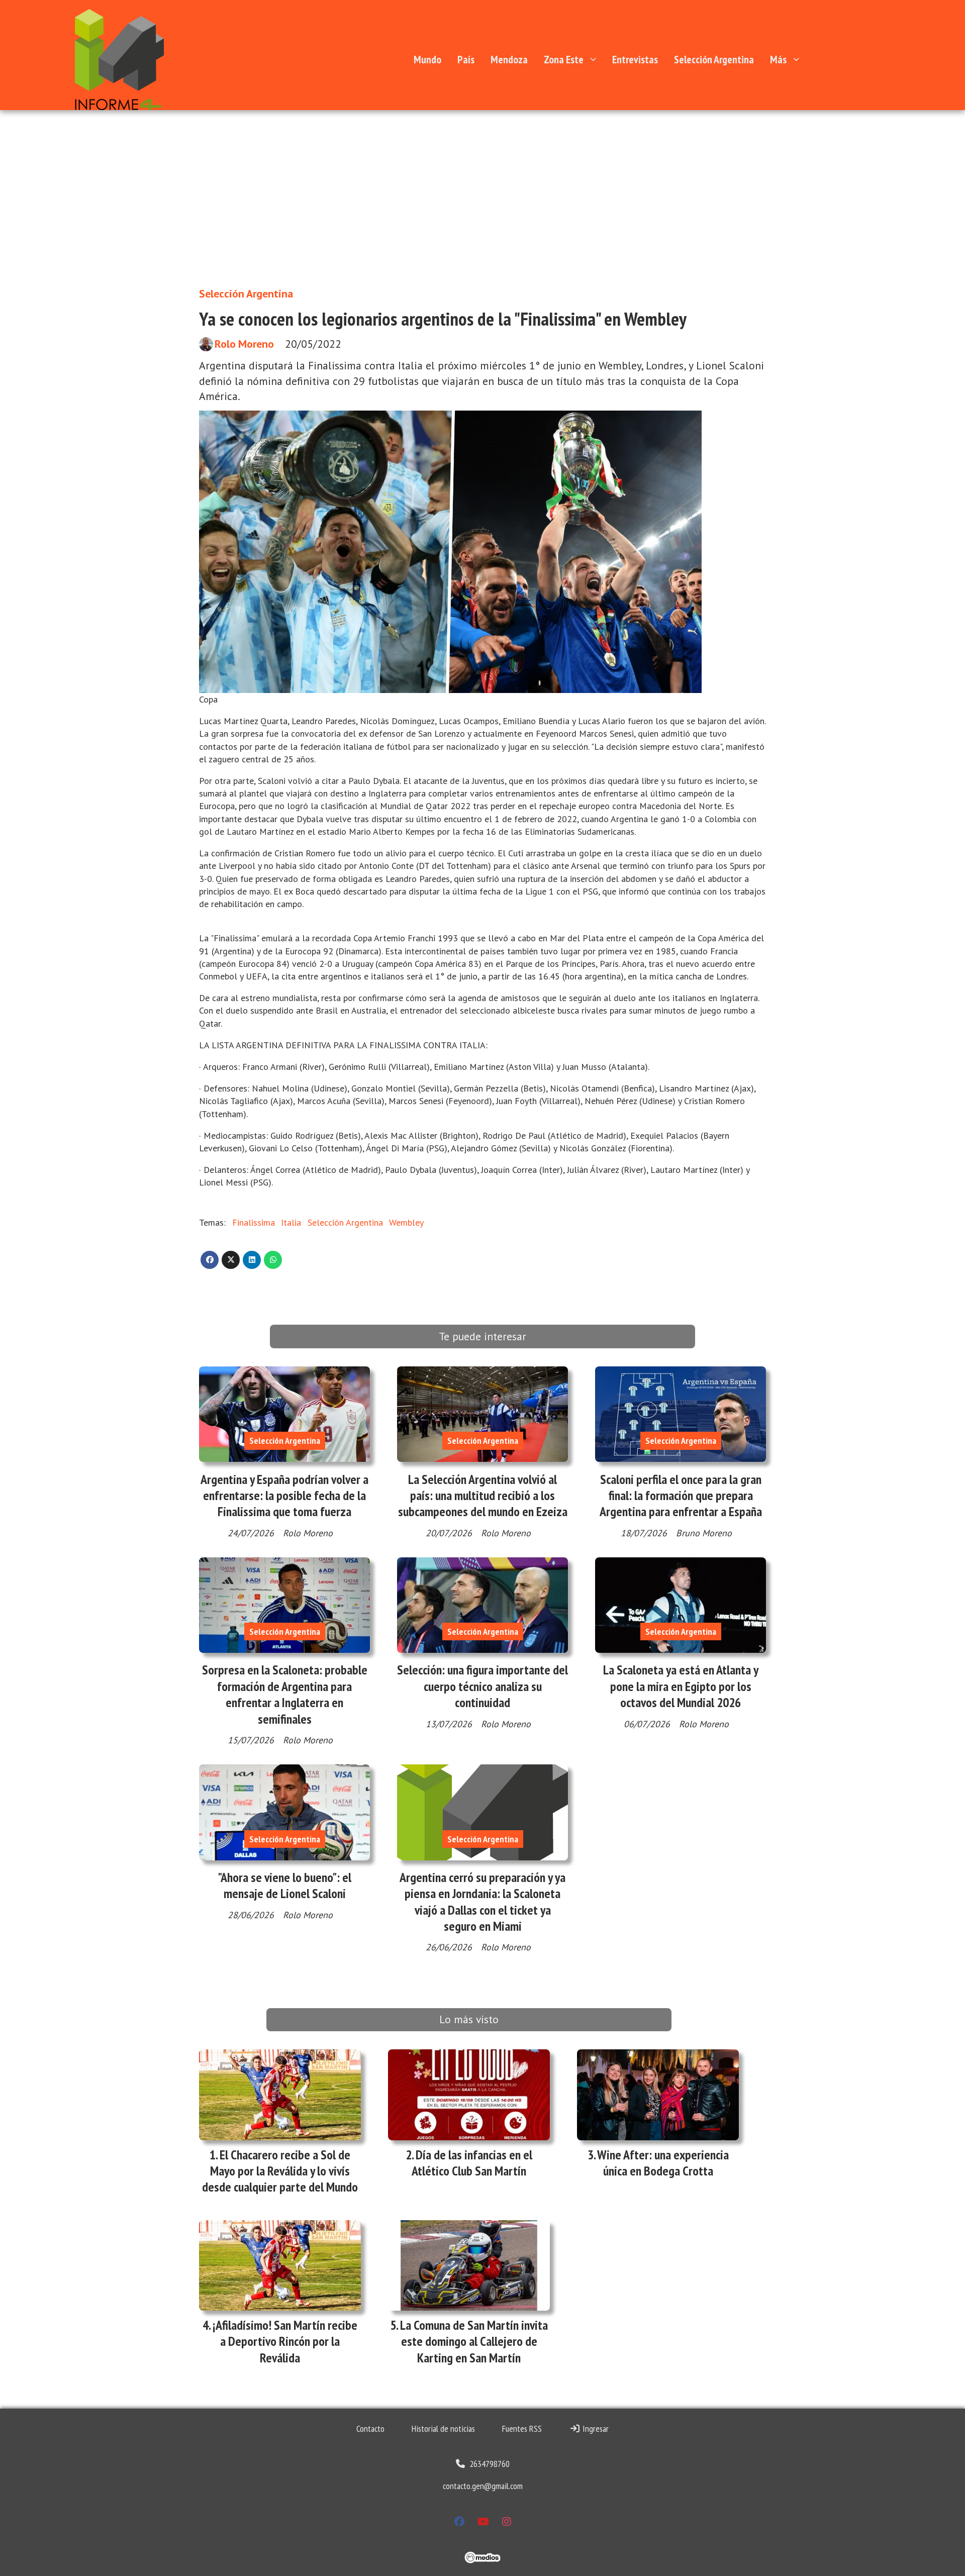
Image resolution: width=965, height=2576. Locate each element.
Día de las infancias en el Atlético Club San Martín (472, 2163)
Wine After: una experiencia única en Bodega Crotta (663, 2163)
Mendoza (509, 59)
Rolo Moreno (244, 344)
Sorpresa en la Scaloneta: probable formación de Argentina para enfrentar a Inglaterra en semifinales (285, 1694)
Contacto (370, 2429)
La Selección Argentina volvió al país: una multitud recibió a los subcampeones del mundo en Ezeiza (483, 1496)
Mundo (427, 59)
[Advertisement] (482, 204)
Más (778, 59)
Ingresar (595, 2429)
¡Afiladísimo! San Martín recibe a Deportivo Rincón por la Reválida (285, 2341)
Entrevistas (635, 59)
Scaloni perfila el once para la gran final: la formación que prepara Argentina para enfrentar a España (681, 1496)
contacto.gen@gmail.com (483, 2486)
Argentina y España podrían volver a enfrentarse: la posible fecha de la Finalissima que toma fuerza (284, 1496)
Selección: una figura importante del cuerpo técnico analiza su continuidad (482, 1686)
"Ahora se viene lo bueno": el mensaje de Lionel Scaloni (284, 1885)
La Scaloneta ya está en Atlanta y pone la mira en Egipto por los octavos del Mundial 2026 (681, 1686)
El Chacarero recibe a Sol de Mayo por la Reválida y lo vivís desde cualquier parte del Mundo (280, 2171)
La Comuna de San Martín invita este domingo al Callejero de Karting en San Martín (474, 2341)
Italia (291, 1222)
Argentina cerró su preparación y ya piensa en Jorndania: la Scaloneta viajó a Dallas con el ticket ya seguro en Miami (482, 1902)
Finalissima (254, 1222)
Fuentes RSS (522, 2429)
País (466, 59)
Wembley (406, 1222)
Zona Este (564, 59)
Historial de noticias (443, 2429)
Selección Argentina (714, 59)
